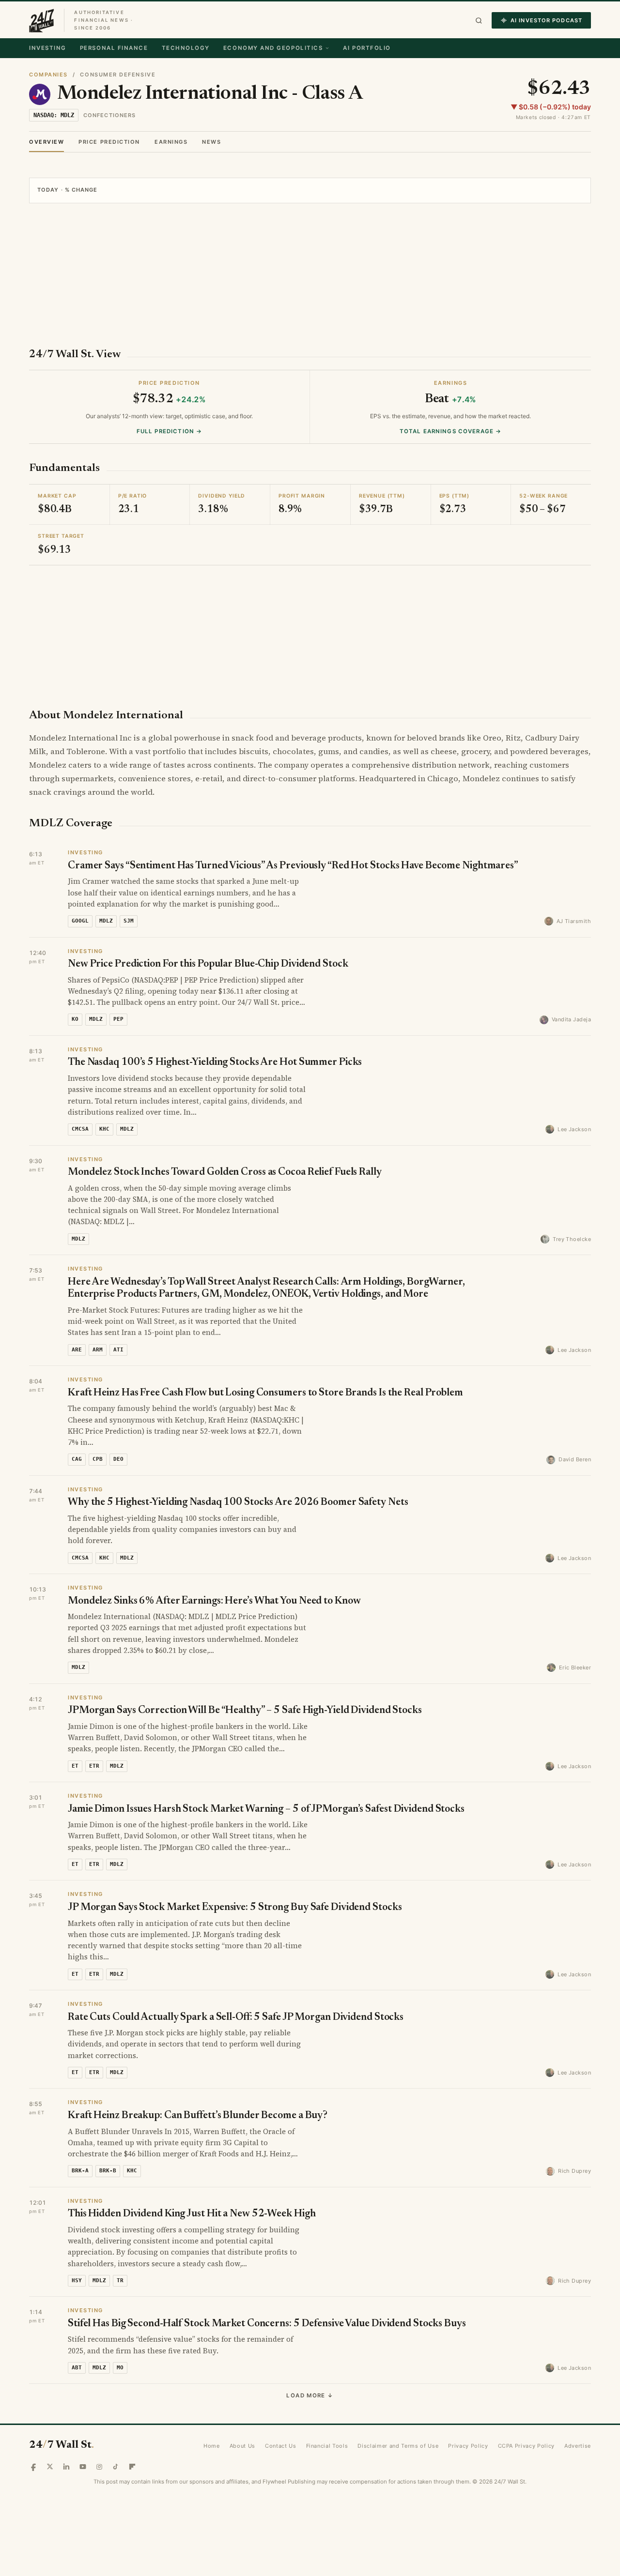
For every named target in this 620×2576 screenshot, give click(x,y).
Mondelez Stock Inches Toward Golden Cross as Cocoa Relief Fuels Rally (225, 1173)
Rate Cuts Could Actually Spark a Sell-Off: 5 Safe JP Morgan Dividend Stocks (236, 2018)
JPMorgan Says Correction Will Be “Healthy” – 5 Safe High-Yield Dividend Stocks (245, 1711)
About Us (242, 2446)
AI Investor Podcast (546, 20)
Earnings (171, 142)
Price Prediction (109, 142)
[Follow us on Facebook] (33, 2467)
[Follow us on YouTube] (83, 2467)
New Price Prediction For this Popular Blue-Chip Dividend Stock (208, 964)
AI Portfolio (367, 48)
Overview (46, 142)
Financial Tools (327, 2446)
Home (212, 2446)
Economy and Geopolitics (273, 48)
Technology (186, 48)
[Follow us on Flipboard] (132, 2467)
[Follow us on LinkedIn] (66, 2467)
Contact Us (281, 2446)
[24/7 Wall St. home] (42, 20)
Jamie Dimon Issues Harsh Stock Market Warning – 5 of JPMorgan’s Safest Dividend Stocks (266, 1810)
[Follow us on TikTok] (116, 2467)
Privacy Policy (468, 2446)
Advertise (578, 2446)
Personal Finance (114, 48)
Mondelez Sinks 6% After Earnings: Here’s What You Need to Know (214, 1601)
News (211, 142)
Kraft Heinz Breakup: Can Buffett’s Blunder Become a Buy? (198, 2116)
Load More (310, 2395)
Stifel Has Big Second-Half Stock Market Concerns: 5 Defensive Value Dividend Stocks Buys (267, 2324)
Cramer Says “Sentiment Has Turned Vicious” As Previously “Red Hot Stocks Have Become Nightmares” (293, 866)
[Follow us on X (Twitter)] (50, 2467)
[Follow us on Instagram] (99, 2467)
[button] (479, 21)
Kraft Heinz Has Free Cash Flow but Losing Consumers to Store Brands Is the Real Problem (265, 1393)
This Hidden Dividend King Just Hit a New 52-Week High (192, 2214)
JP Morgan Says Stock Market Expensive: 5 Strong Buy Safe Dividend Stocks (235, 1908)
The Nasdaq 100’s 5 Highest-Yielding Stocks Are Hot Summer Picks (215, 1063)
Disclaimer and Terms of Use (398, 2446)
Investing (48, 48)
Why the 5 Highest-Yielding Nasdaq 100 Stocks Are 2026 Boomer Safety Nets (238, 1503)
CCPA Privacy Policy (527, 2446)
